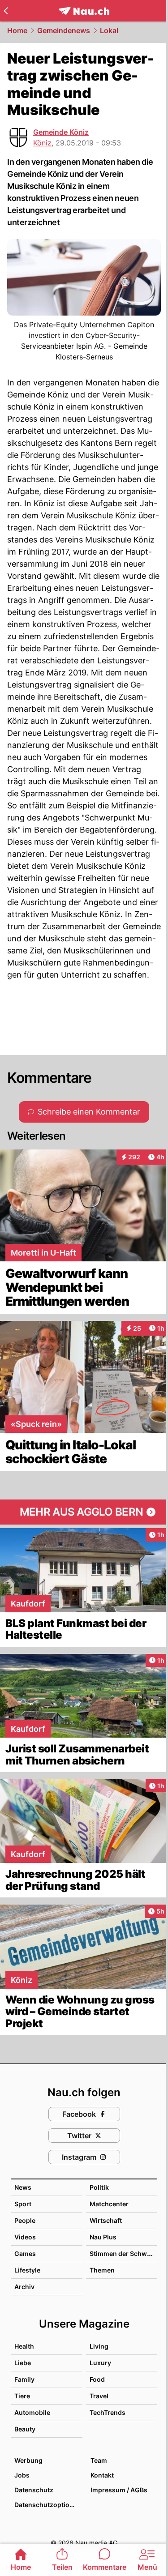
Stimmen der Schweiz (123, 2253)
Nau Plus (103, 2237)
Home (17, 30)
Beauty (25, 2429)
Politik (99, 2187)
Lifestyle (27, 2270)
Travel (99, 2396)
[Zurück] (6, 11)
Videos (25, 2237)
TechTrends (108, 2412)
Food (97, 2379)
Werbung (28, 2460)
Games (25, 2253)
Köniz (42, 143)
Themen (102, 2270)
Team (99, 2460)
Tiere (22, 2396)
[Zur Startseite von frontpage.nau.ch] (84, 11)
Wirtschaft (106, 2220)
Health (24, 2346)
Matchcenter (109, 2204)
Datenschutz (34, 2490)
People (25, 2220)
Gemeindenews (64, 30)
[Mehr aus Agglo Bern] (84, 1512)
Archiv (24, 2287)
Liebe (23, 2363)
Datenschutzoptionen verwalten (48, 2505)
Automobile (32, 2412)
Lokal (109, 30)
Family (24, 2379)
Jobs (22, 2475)
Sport (23, 2204)
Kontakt (102, 2475)
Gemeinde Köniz (61, 132)
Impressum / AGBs (119, 2490)
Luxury (100, 2363)
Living (99, 2346)
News (23, 2187)
